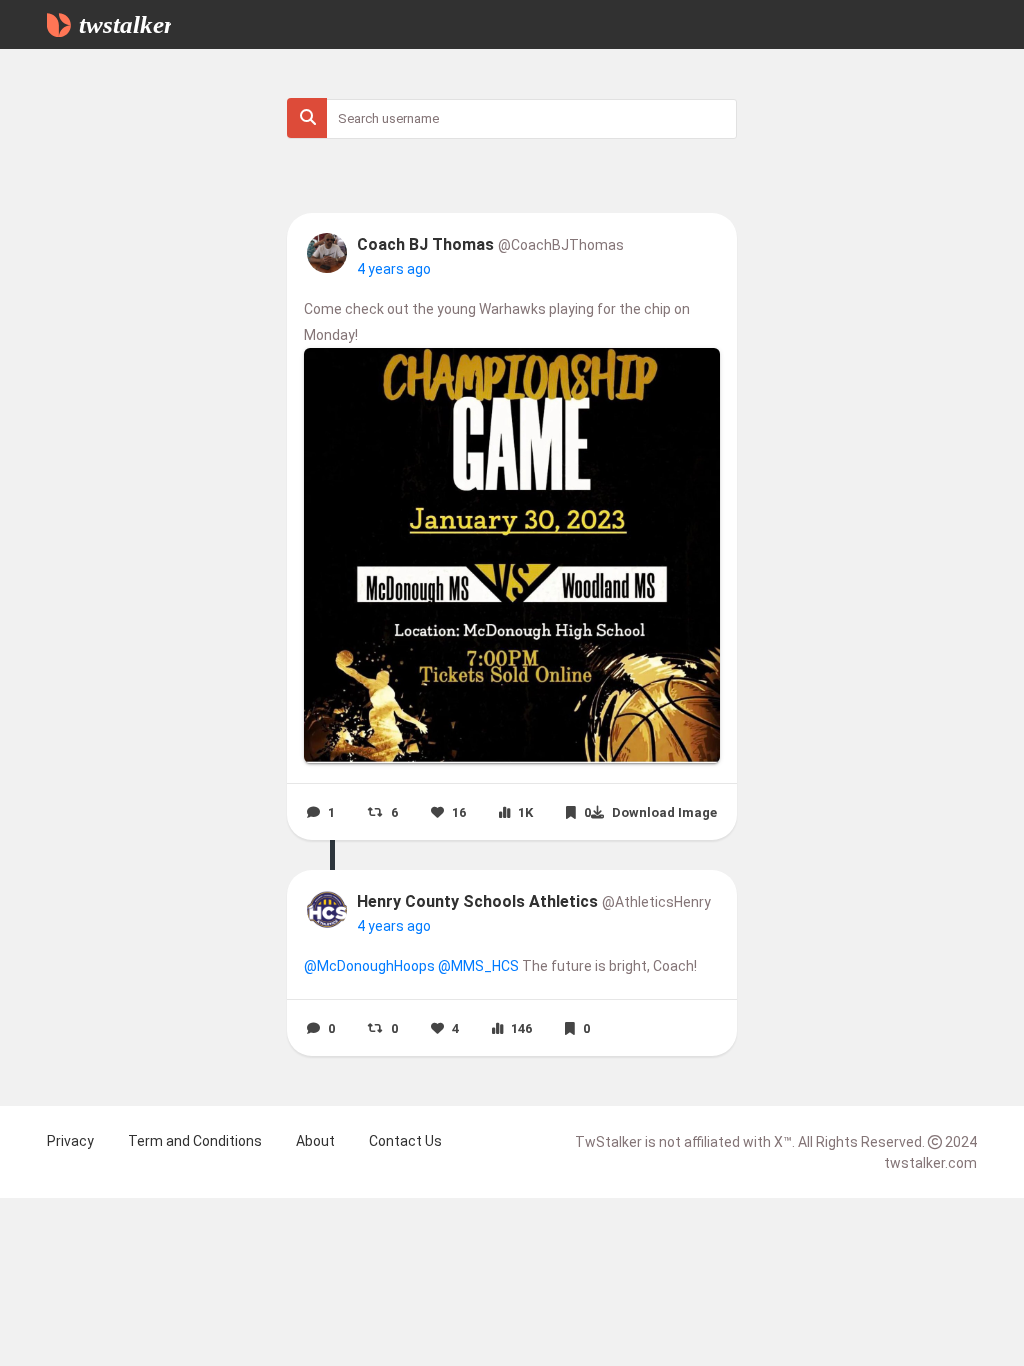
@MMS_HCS (478, 966)
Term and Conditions (195, 1141)
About (315, 1141)
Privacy (70, 1141)
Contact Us (405, 1141)
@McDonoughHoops (369, 966)
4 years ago (394, 269)
